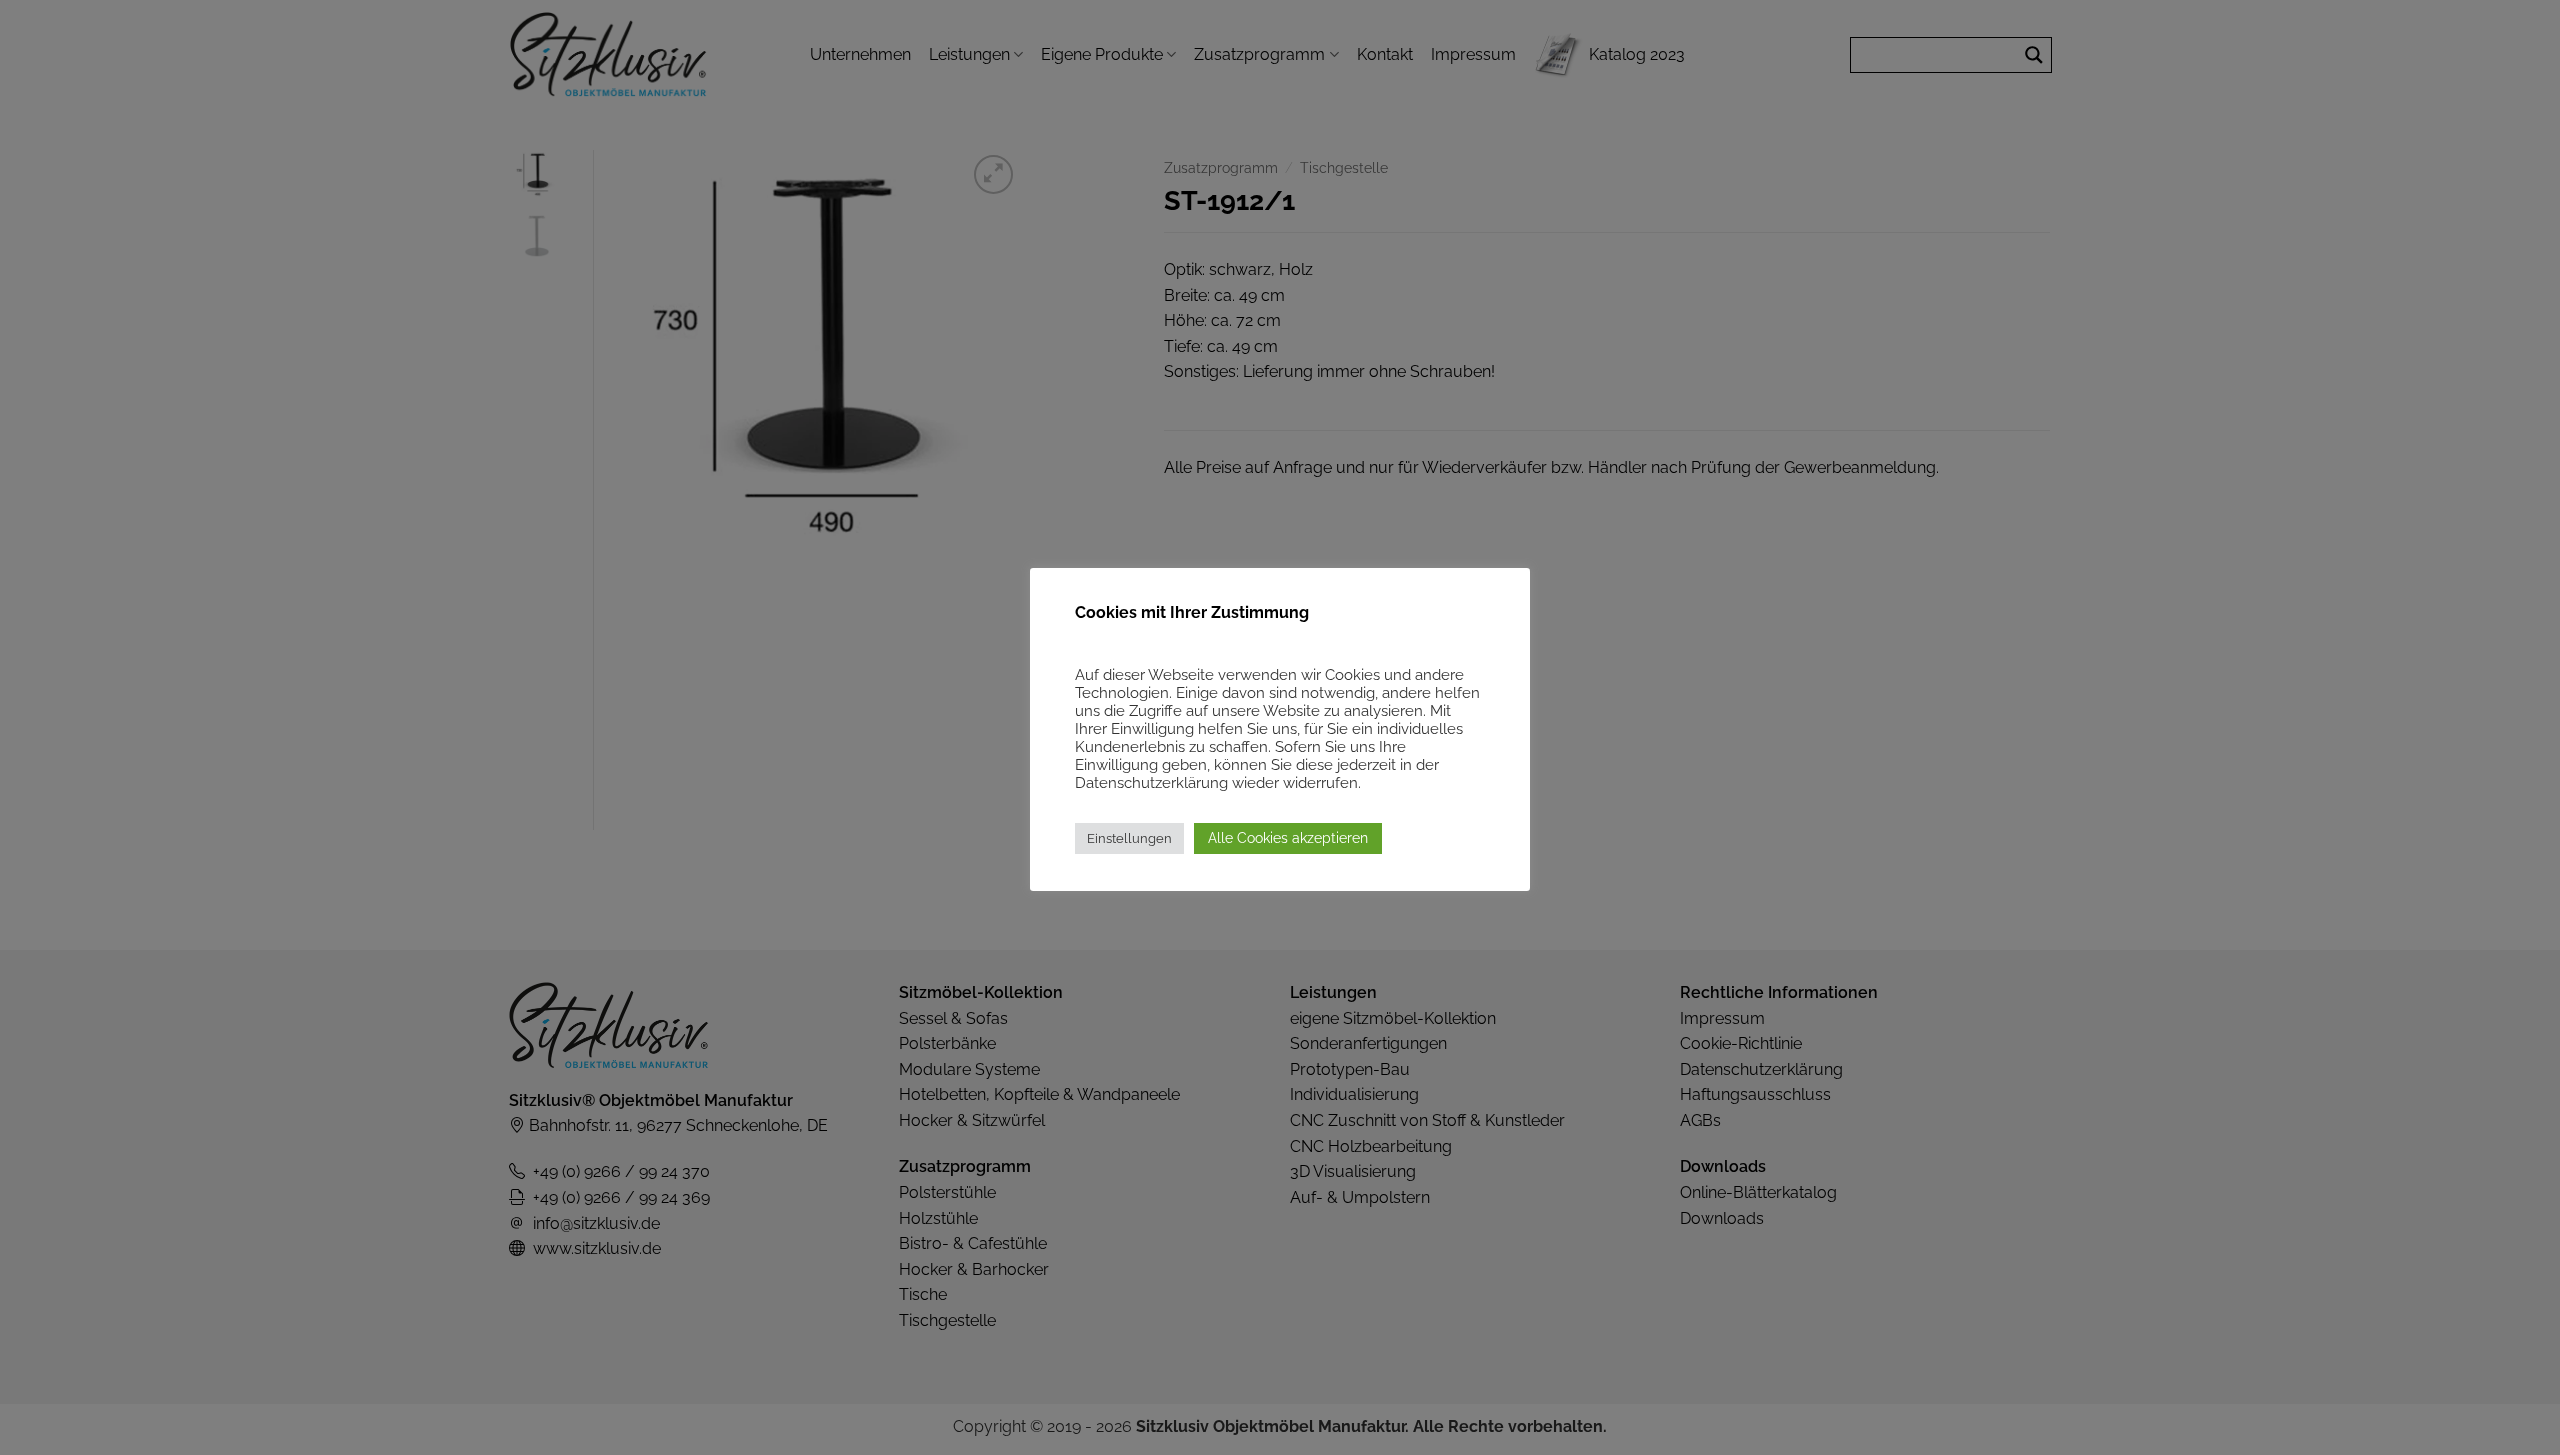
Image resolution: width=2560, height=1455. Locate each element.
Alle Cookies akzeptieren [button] (1288, 838)
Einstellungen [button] (1129, 838)
